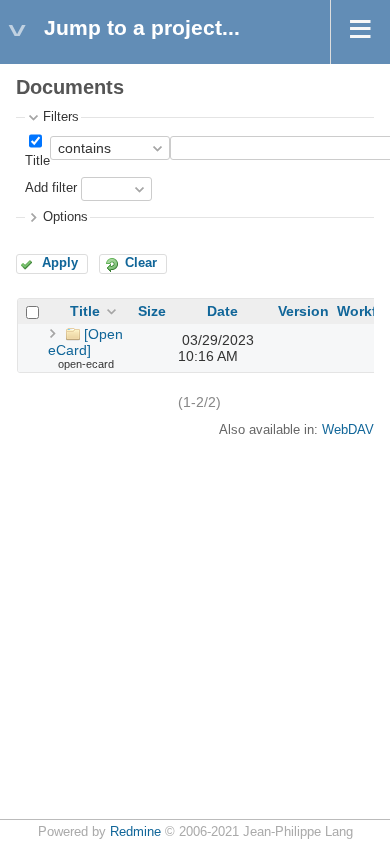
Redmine (135, 832)
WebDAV (348, 430)
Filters (61, 117)
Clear (141, 263)
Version (303, 311)
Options (65, 217)
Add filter (51, 189)
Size (152, 311)
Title (37, 161)
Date (222, 311)
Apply (60, 263)
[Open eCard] (85, 342)
